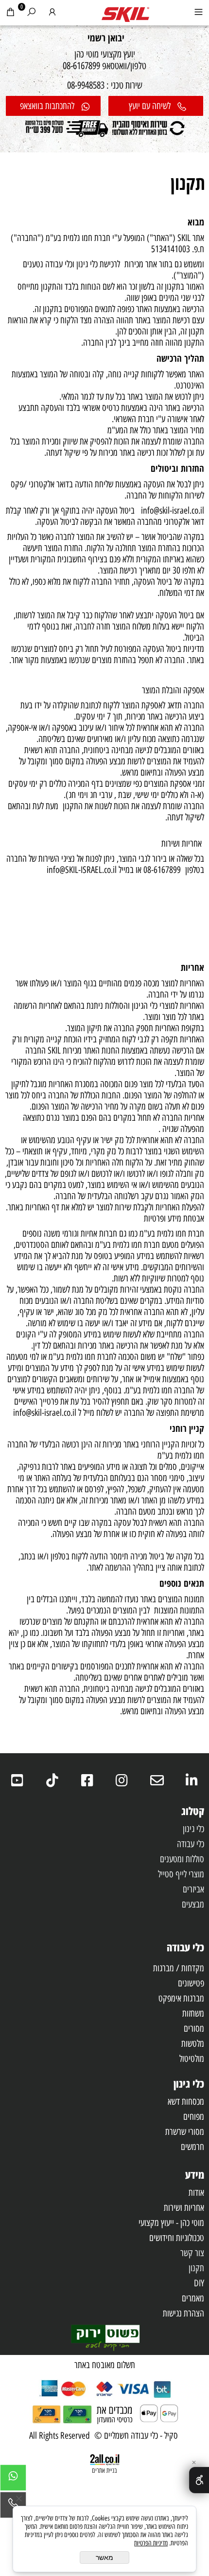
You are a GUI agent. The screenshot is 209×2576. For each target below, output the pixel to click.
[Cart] (10, 14)
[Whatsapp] (13, 2480)
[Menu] (199, 14)
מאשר (104, 2557)
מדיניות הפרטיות (151, 2543)
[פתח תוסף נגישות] (199, 2480)
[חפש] (31, 14)
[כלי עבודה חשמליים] (125, 12)
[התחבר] (52, 14)
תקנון (188, 183)
